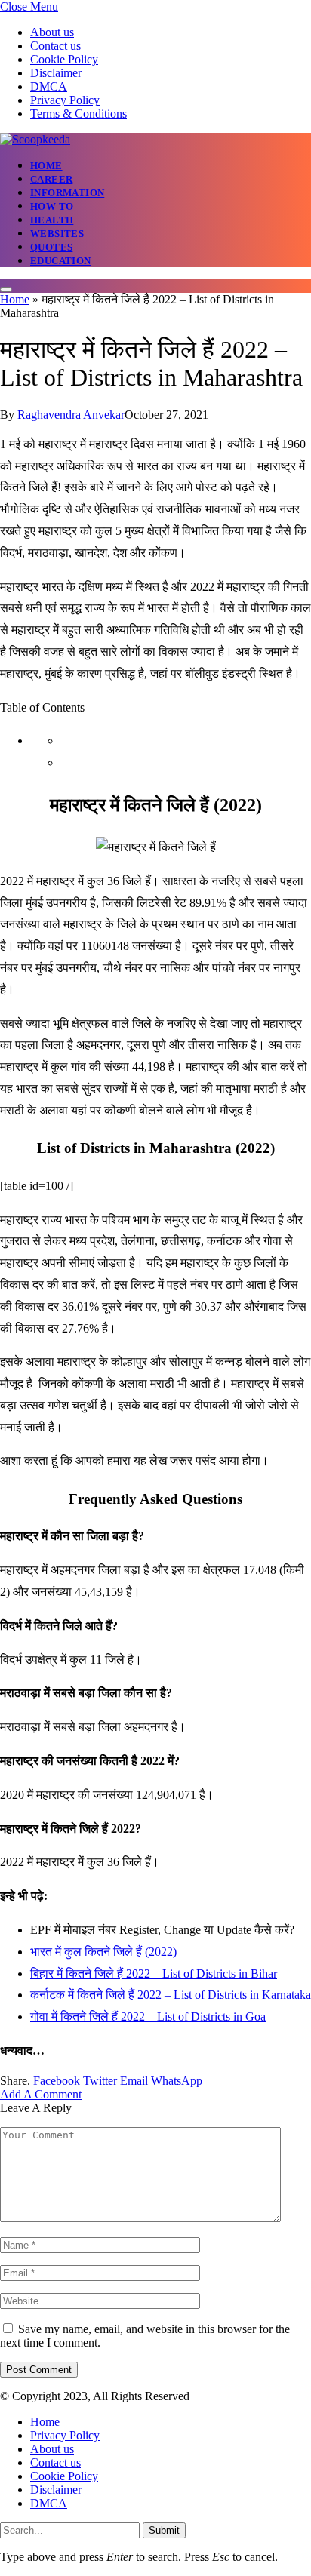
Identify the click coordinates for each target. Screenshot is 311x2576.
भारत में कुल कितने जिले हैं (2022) (103, 1952)
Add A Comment (41, 2094)
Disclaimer (56, 73)
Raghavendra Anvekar (71, 415)
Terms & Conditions (79, 114)
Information (67, 193)
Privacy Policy (65, 100)
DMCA (49, 86)
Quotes (51, 247)
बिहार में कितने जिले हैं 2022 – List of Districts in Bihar (154, 1973)
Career (51, 179)
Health (52, 220)
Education (61, 261)
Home (46, 166)
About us (52, 32)
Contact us (55, 46)
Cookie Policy (64, 59)
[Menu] (6, 290)
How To (52, 206)
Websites (57, 234)
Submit (164, 2530)
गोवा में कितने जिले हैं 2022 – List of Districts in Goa (148, 2017)
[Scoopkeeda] (35, 139)
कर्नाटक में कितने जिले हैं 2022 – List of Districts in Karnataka (171, 1995)
